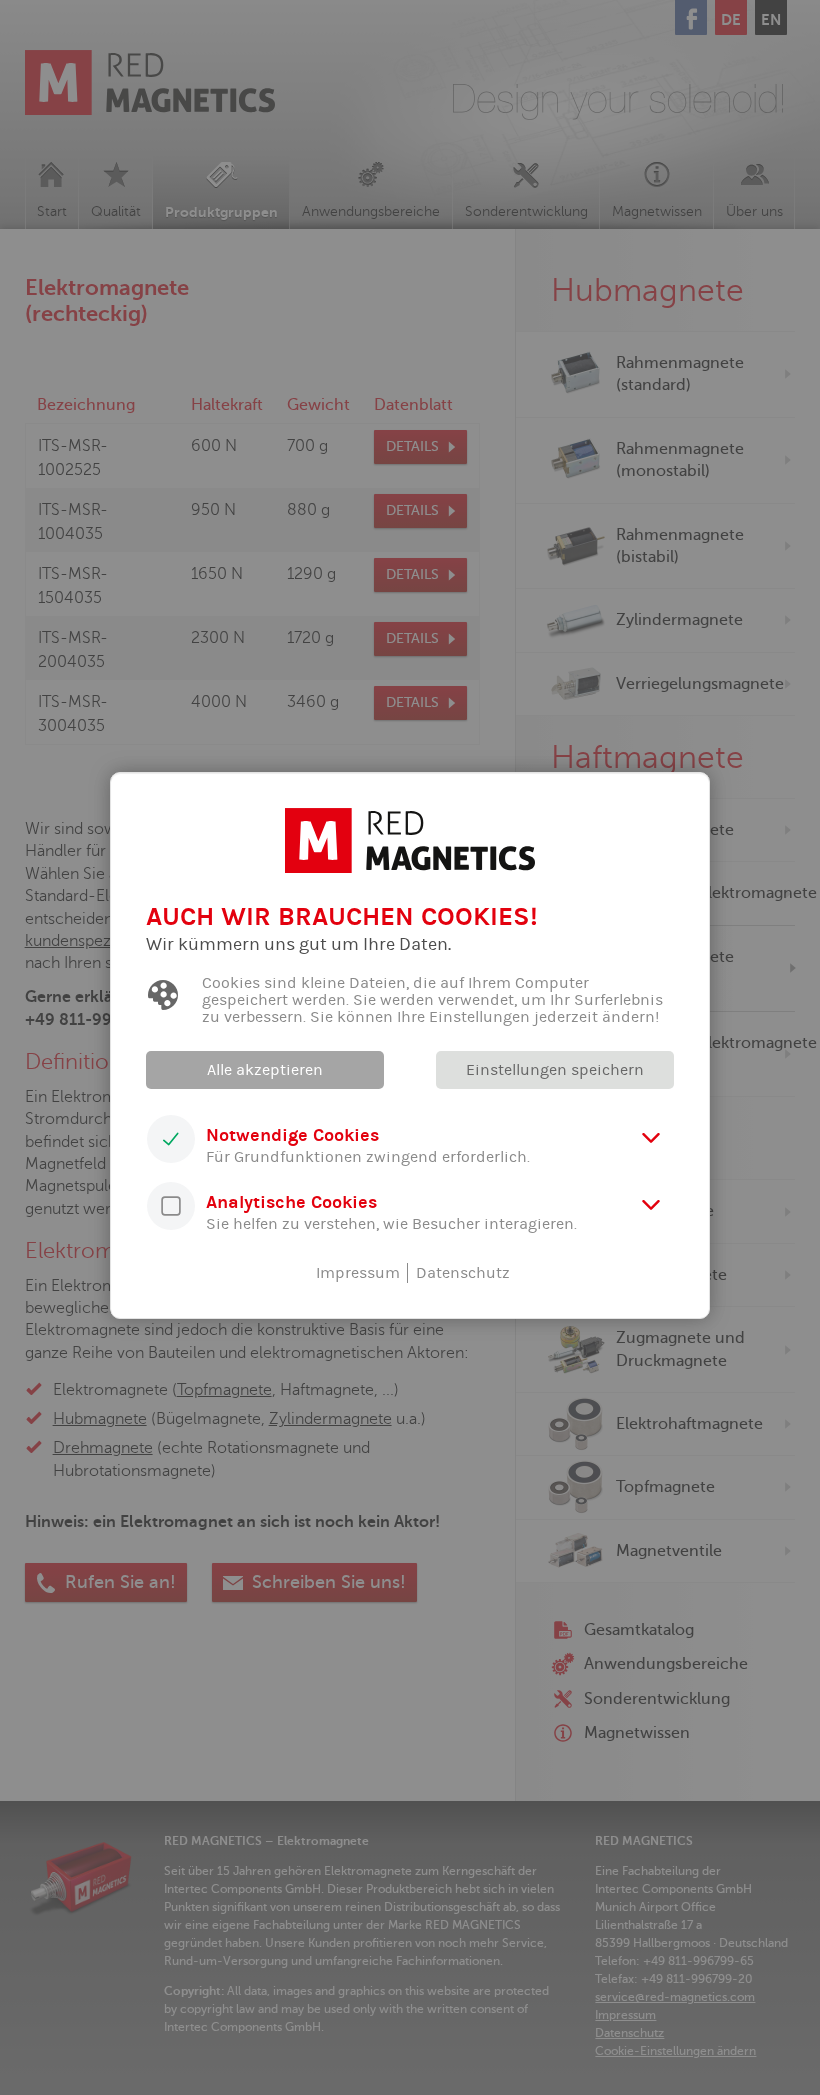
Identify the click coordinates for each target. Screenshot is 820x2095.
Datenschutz (463, 1273)
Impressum (358, 1273)
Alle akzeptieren (265, 1070)
